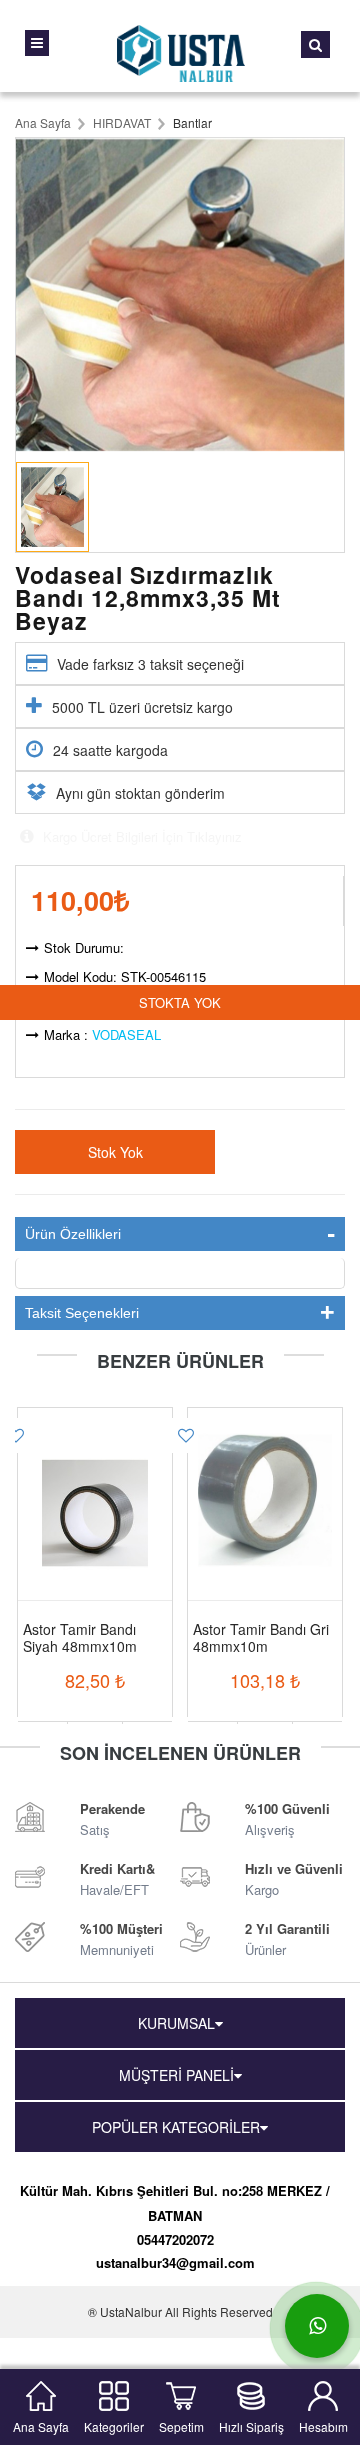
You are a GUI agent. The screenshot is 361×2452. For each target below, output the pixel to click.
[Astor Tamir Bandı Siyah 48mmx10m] (95, 1488)
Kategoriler (114, 2424)
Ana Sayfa (41, 2424)
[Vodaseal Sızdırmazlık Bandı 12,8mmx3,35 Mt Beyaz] (180, 295)
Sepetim (181, 2424)
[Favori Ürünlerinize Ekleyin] (182, 1435)
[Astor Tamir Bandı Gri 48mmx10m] (265, 1488)
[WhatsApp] (317, 2326)
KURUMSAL (176, 2023)
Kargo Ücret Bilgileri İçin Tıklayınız (140, 836)
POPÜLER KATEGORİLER (176, 2127)
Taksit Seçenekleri (82, 1313)
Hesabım (323, 2424)
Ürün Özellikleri (73, 1234)
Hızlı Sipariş (251, 2424)
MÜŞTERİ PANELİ (176, 2075)
